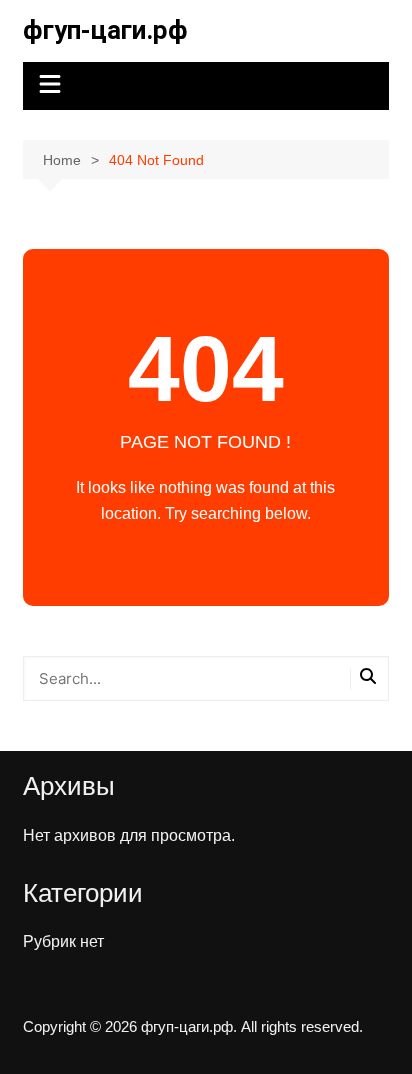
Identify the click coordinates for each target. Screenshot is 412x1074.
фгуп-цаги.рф (105, 30)
